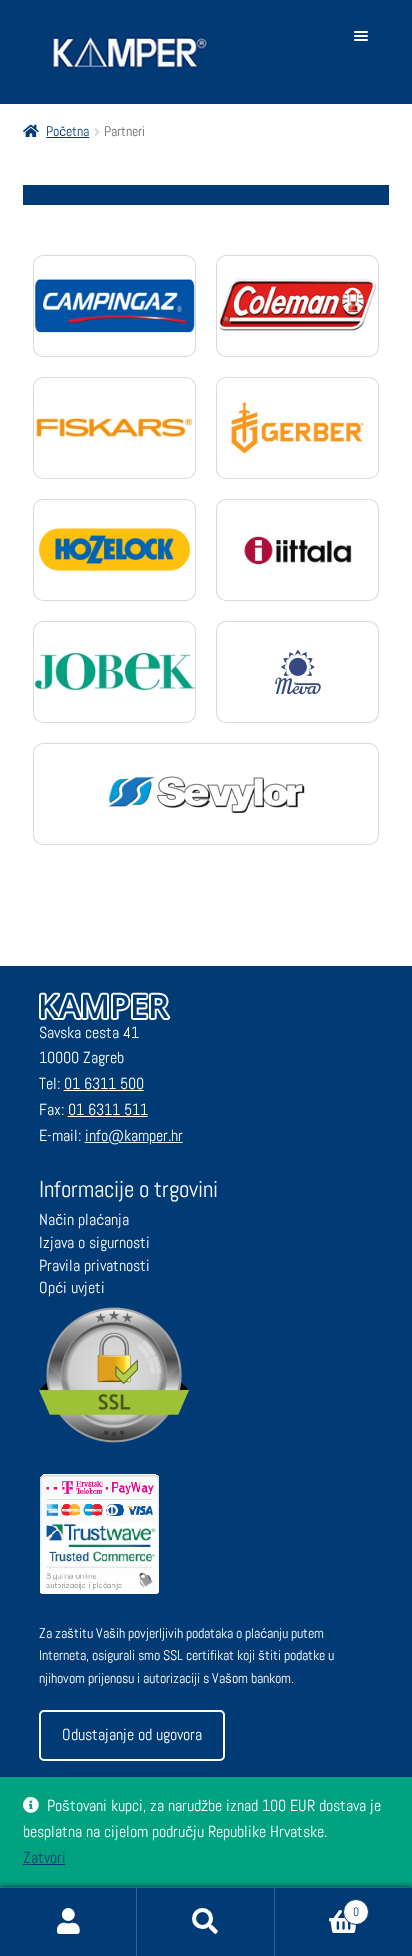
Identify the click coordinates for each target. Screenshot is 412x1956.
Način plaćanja (84, 1219)
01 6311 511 (108, 1109)
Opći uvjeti (72, 1287)
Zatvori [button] (44, 1857)
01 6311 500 (104, 1083)
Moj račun (68, 1922)
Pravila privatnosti (94, 1265)
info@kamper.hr (134, 1135)
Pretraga (205, 1922)
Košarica (317, 1905)
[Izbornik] (364, 36)
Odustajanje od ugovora (132, 1734)
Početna (67, 131)
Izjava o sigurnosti (94, 1242)
